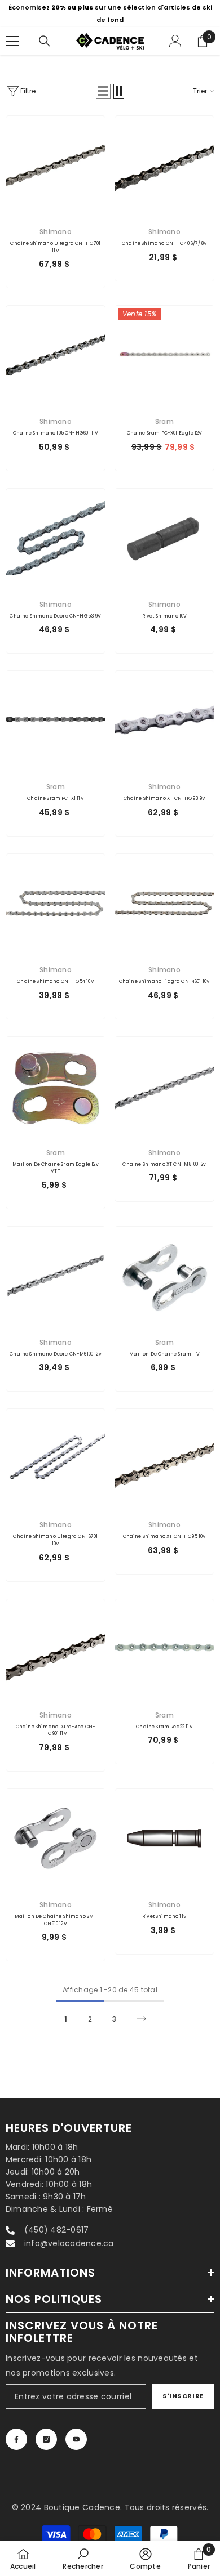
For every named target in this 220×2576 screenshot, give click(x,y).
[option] (110, 14)
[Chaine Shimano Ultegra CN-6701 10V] (56, 1458)
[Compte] (175, 41)
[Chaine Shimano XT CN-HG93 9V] (164, 720)
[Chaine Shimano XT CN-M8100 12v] (164, 1086)
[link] (83, 2559)
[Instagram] (46, 2439)
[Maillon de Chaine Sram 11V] (164, 1276)
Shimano (56, 232)
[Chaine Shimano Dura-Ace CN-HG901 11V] (56, 1649)
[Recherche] (45, 41)
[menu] (12, 41)
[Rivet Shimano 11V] (164, 1838)
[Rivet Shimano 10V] (164, 538)
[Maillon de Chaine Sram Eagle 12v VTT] (56, 1086)
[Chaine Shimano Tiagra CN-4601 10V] (164, 903)
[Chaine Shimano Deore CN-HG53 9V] (56, 538)
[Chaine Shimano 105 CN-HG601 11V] (56, 355)
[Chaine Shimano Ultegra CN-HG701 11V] (56, 165)
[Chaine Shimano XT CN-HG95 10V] (164, 1458)
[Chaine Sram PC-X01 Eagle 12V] (164, 355)
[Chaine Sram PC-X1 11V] (56, 720)
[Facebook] (16, 2439)
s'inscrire (183, 2396)
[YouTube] (76, 2439)
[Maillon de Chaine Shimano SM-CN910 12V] (56, 1838)
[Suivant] (141, 2019)
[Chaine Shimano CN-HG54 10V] (56, 903)
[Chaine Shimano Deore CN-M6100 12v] (56, 1276)
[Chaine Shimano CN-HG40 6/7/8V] (164, 165)
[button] (103, 91)
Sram (164, 421)
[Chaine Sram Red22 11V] (164, 1649)
